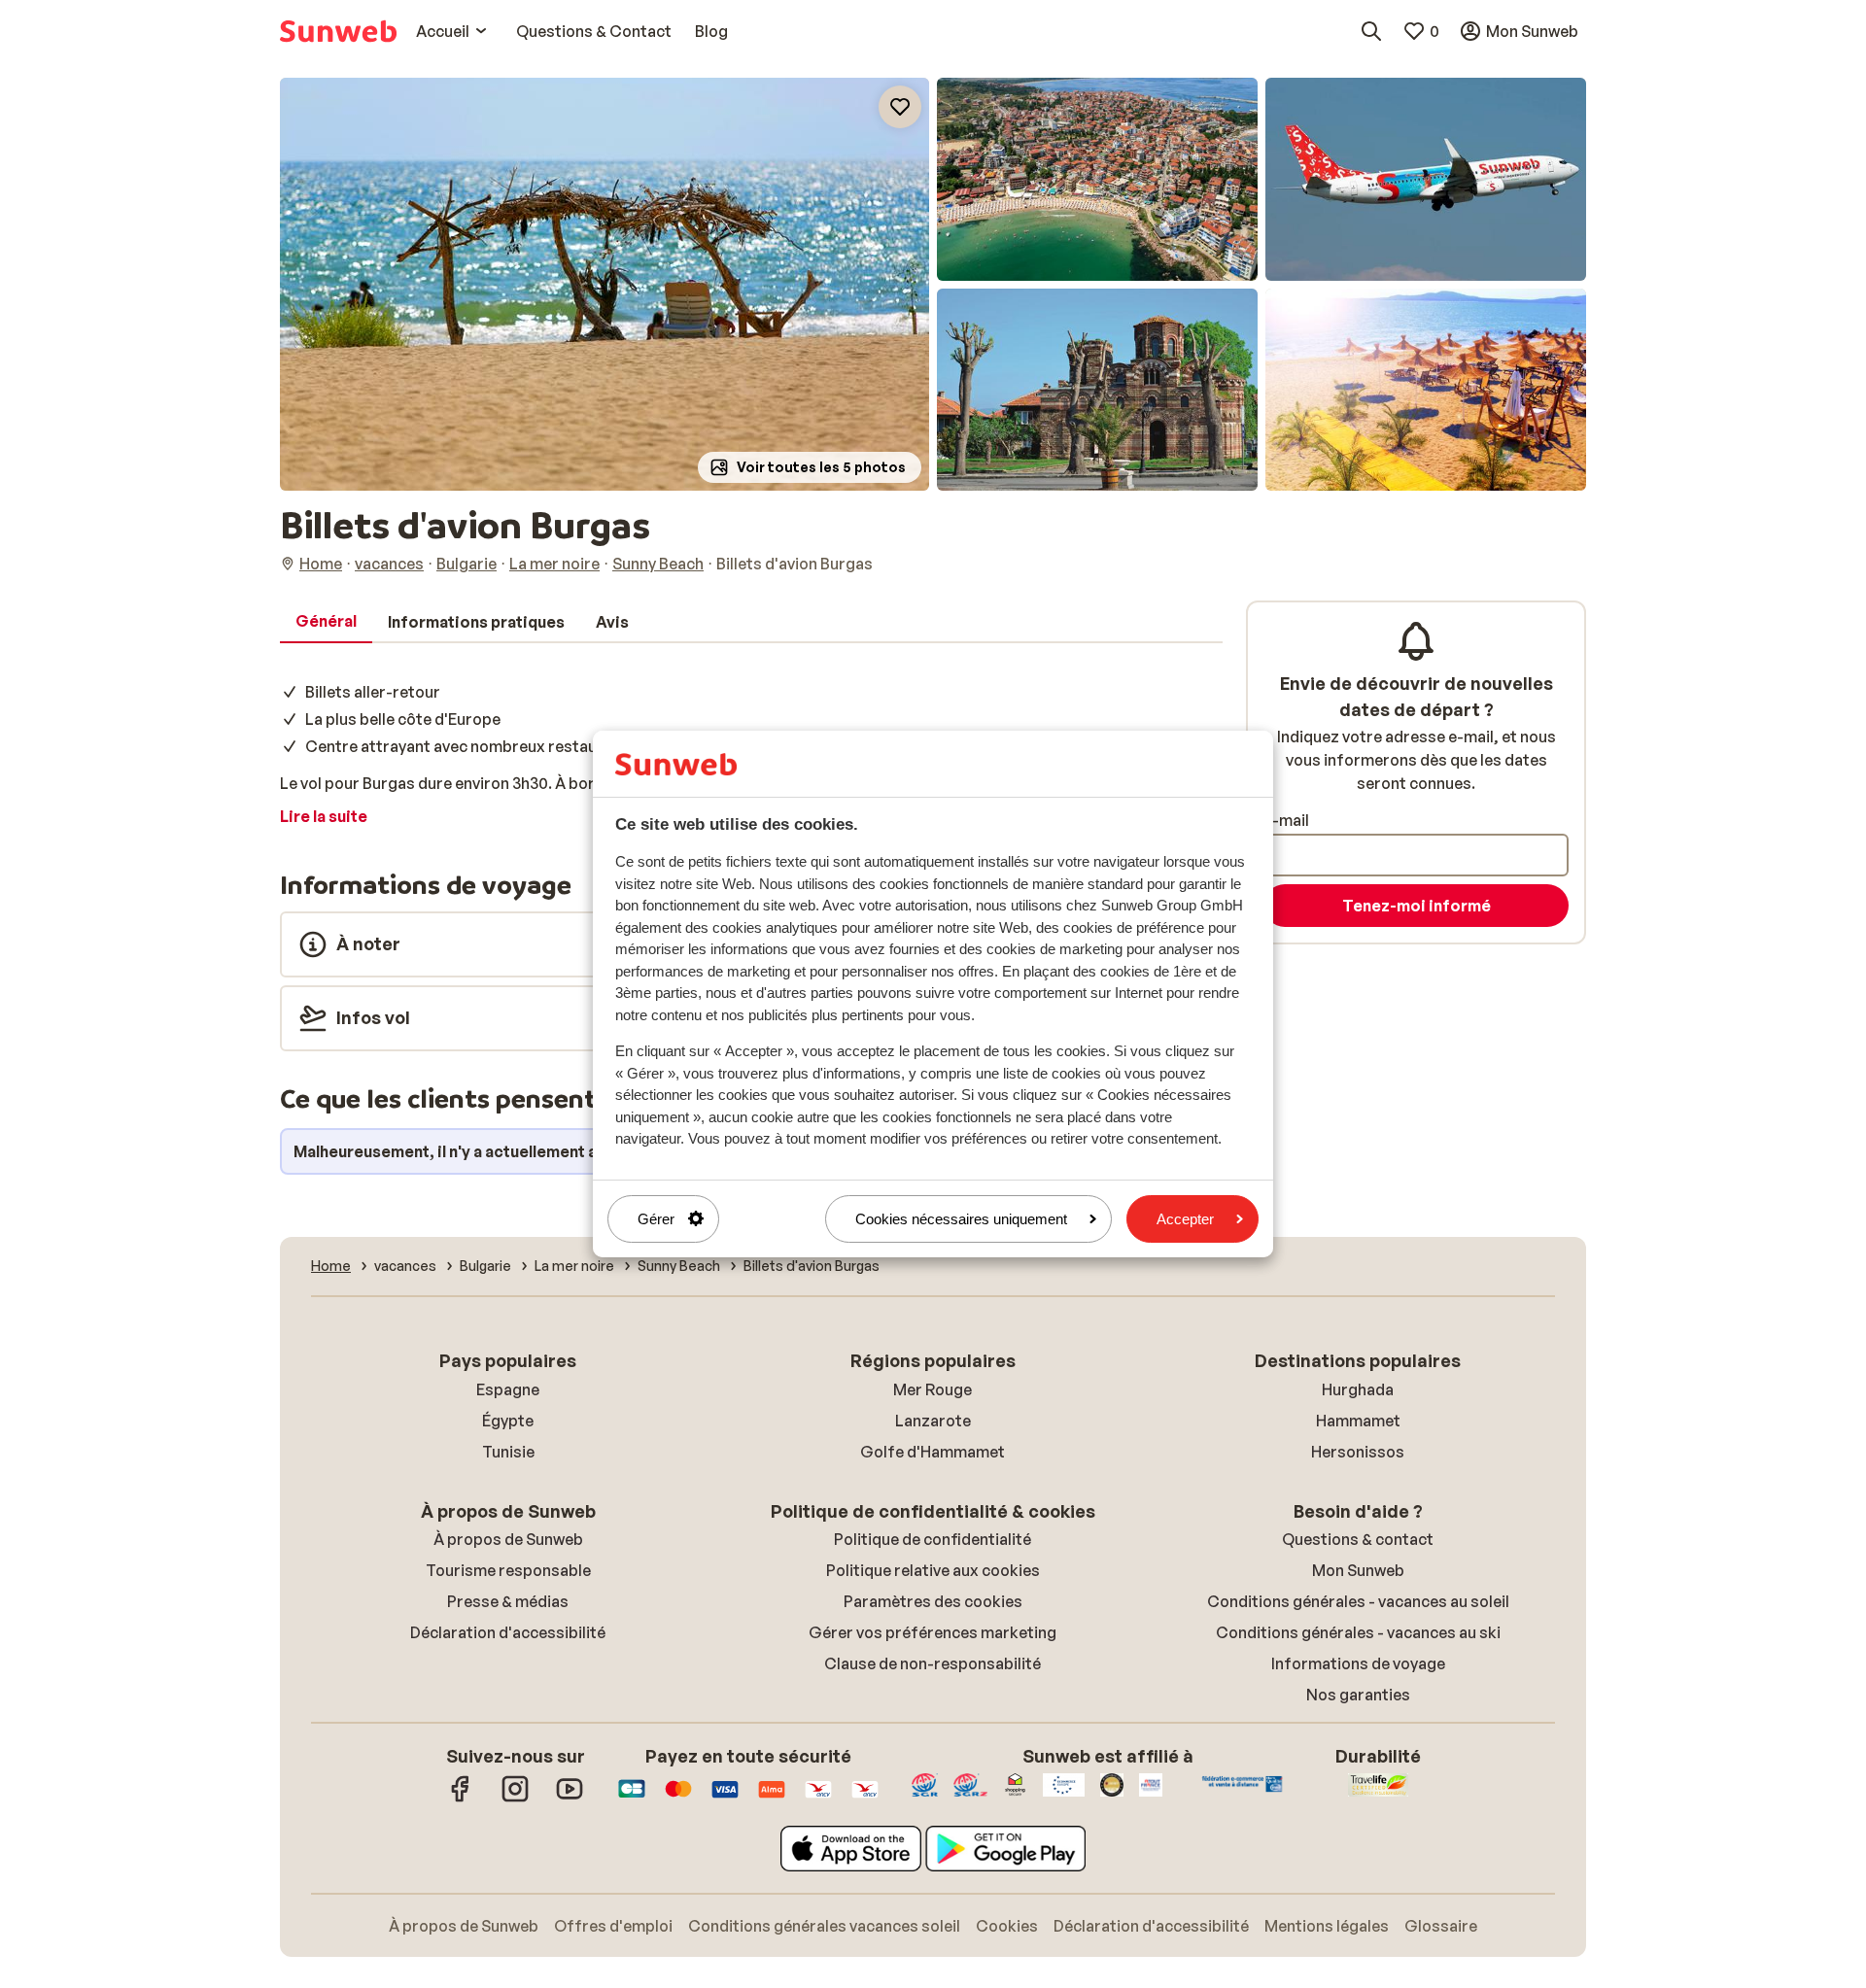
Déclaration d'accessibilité (508, 1632)
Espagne (508, 1389)
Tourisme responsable (508, 1570)
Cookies (1007, 1926)
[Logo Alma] (772, 1799)
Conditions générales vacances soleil (824, 1926)
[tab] (326, 622)
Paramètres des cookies (933, 1601)
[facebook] (461, 1799)
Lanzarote (933, 1421)
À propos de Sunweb (508, 1539)
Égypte (508, 1421)
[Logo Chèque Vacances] (818, 1799)
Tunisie (508, 1452)
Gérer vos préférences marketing (933, 1632)
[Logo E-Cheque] (865, 1799)
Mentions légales (1327, 1926)
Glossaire (1441, 1926)
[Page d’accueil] (338, 31)
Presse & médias (508, 1601)
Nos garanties (1358, 1695)
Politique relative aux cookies (933, 1570)
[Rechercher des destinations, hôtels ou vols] (1371, 31)
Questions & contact (1358, 1539)
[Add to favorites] (900, 107)
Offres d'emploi (613, 1926)
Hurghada (1358, 1389)
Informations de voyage (1358, 1663)
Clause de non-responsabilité (933, 1663)
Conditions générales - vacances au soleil (1358, 1601)
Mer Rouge (933, 1389)
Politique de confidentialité (933, 1539)
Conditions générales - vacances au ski (1358, 1632)
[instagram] (515, 1799)
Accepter (1185, 1219)
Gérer (656, 1219)
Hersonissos (1358, 1452)
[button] (605, 284)
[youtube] (570, 1799)
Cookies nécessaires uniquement (961, 1219)
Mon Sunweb (1358, 1570)
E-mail (1286, 820)
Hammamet (1358, 1421)
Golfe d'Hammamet (933, 1452)
